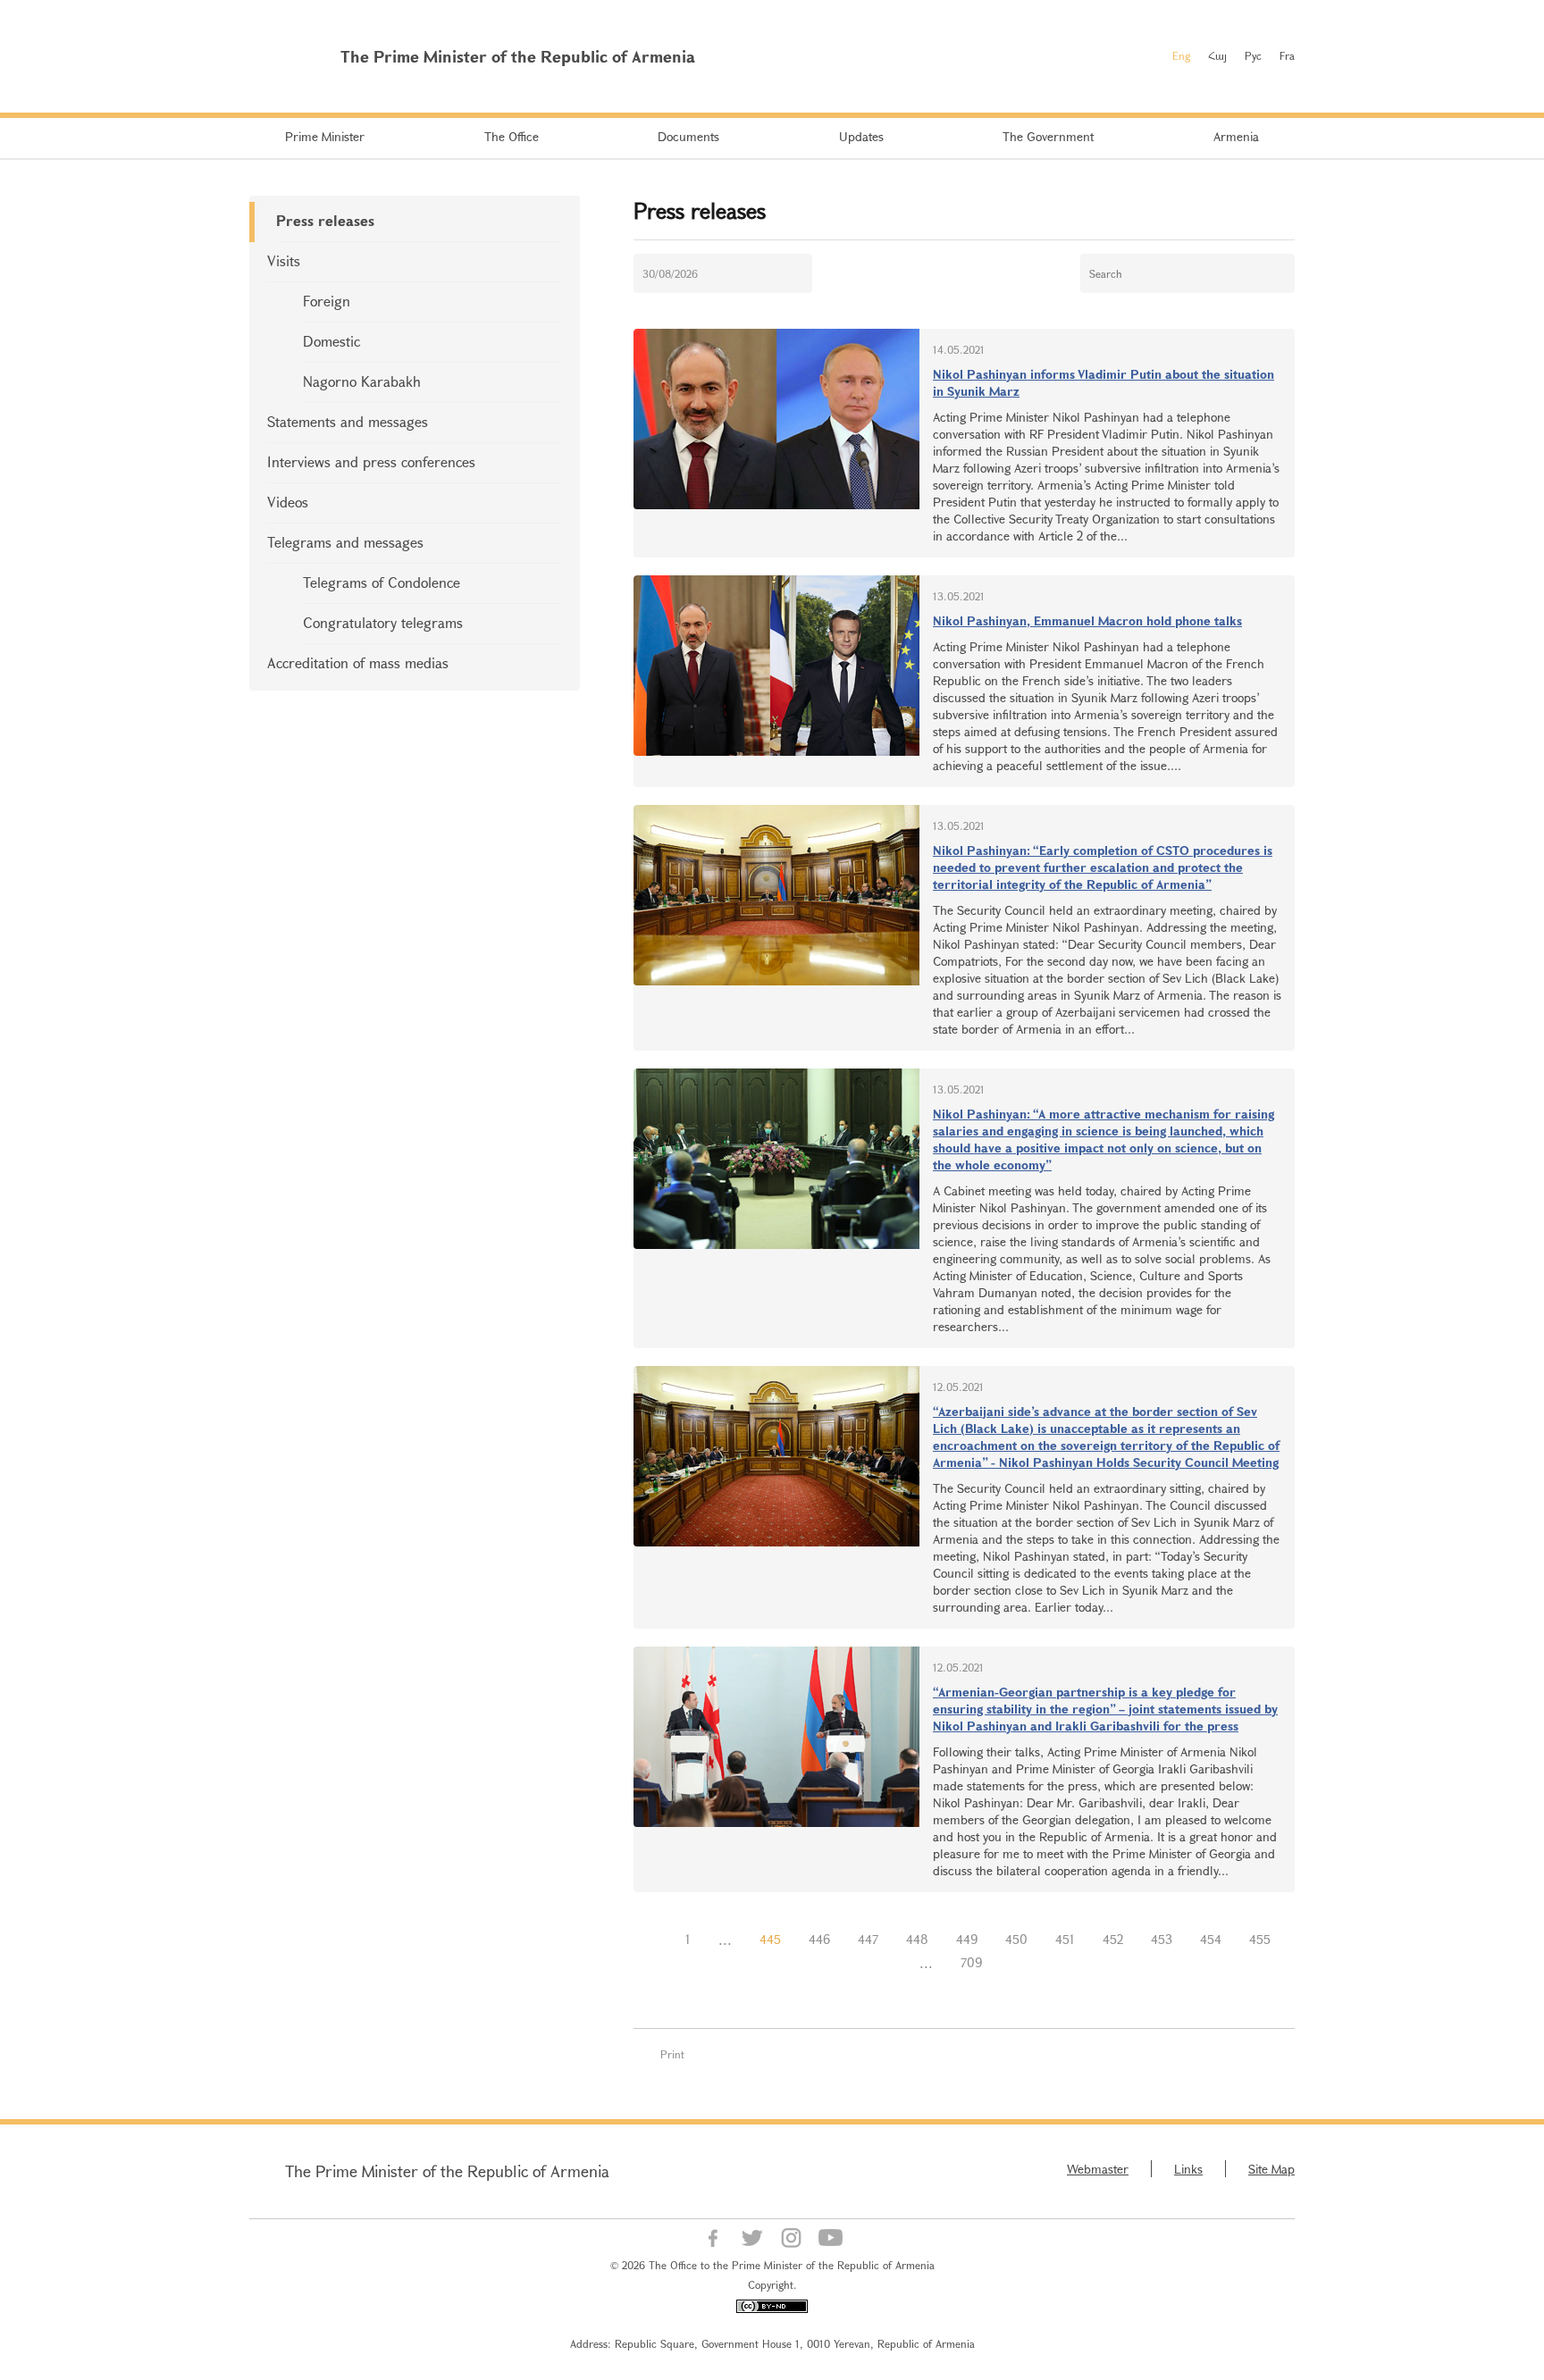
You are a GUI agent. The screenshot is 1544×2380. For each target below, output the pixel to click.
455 (1260, 1939)
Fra (1287, 55)
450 (1016, 1939)
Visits (284, 260)
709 (971, 1962)
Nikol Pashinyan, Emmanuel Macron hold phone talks (1087, 620)
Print (672, 2054)
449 (967, 1939)
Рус (1253, 55)
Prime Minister (325, 136)
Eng (1181, 55)
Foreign (327, 301)
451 (1065, 1939)
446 (819, 1939)
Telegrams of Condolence (382, 582)
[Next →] (1010, 1963)
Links (1188, 2169)
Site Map (1271, 2169)
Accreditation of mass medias (358, 662)
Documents (688, 136)
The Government (1048, 136)
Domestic (331, 341)
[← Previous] (658, 1940)
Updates (861, 136)
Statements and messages (348, 421)
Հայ (1217, 55)
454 (1211, 1939)
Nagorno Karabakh (362, 381)
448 (917, 1939)
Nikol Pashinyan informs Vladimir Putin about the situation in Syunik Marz (1103, 382)
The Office (512, 136)
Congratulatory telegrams (383, 622)
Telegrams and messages (345, 542)
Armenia (1236, 136)
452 (1113, 1939)
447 (868, 1939)
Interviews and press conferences (371, 461)
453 (1162, 1939)
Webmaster (1098, 2169)
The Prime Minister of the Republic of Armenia (447, 2171)
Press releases (325, 220)
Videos (288, 502)
